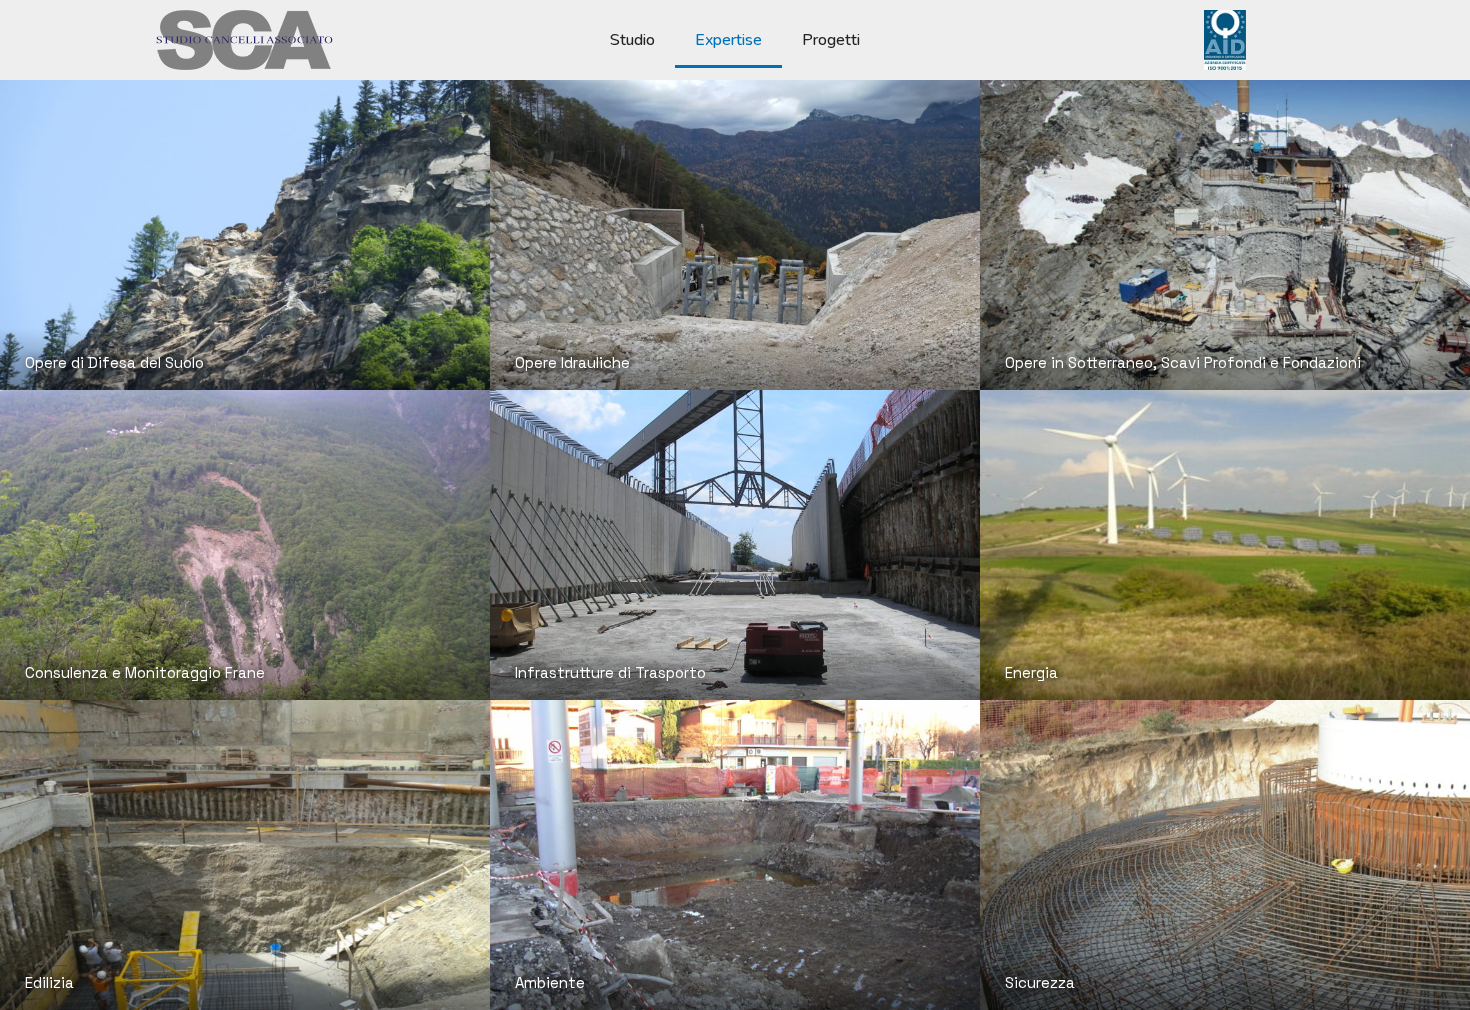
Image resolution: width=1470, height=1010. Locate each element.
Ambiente (550, 982)
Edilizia (49, 982)
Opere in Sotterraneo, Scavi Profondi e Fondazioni (1183, 362)
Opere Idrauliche (572, 362)
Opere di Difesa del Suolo (114, 362)
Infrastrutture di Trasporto (610, 672)
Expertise (728, 40)
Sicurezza (1040, 982)
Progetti (831, 40)
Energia (1031, 672)
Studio (632, 40)
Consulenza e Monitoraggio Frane (145, 672)
